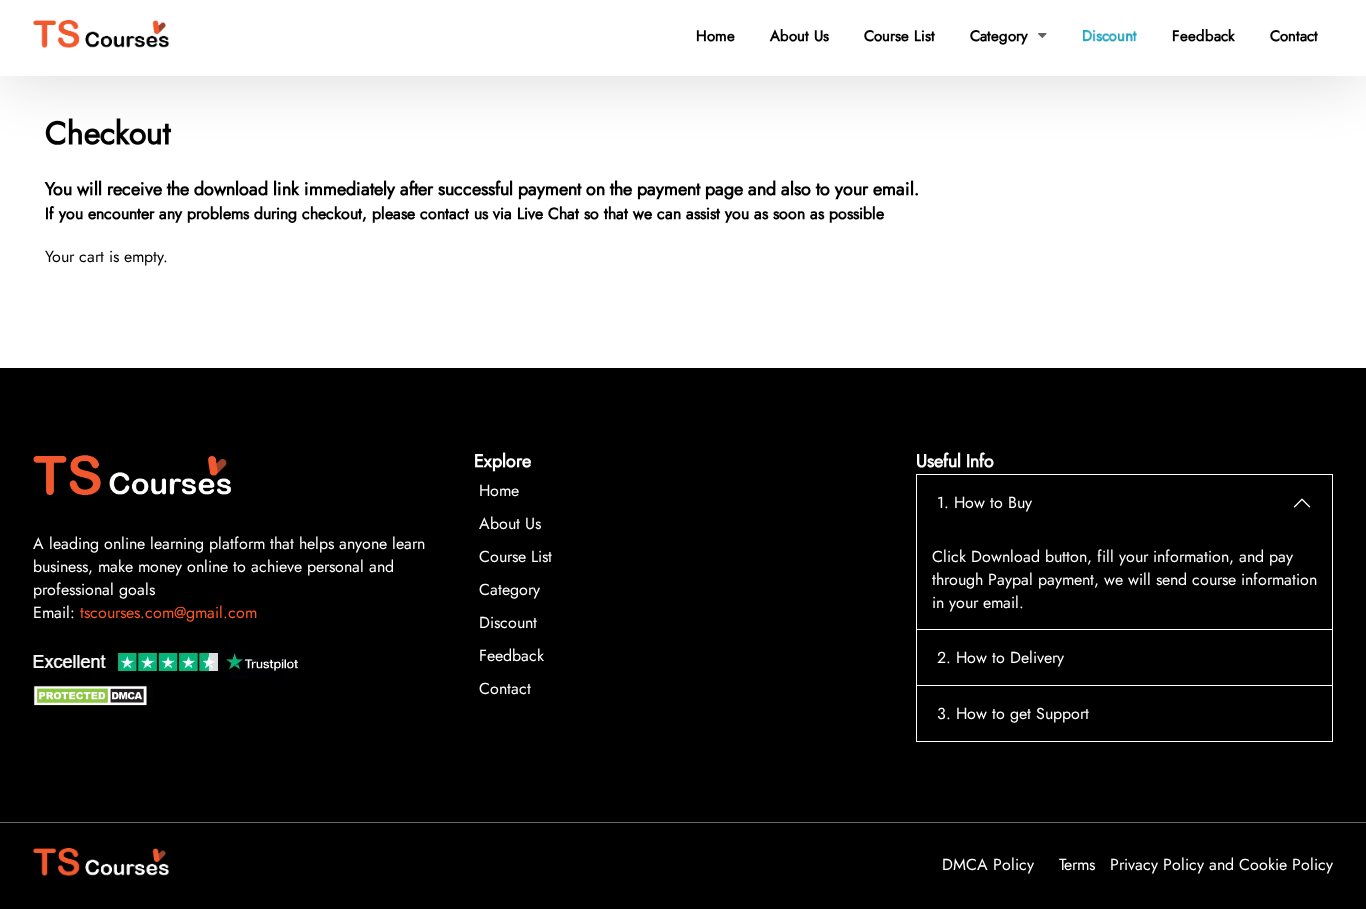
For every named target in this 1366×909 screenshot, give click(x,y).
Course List (899, 36)
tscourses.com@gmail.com (168, 612)
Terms (1077, 864)
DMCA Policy (988, 864)
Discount (1109, 36)
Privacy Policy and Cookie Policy (1221, 864)
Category (1008, 36)
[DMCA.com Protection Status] (93, 700)
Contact (1294, 36)
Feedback (1203, 36)
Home (715, 36)
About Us (799, 36)
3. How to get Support (1013, 713)
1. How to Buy (984, 502)
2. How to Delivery (1000, 657)
